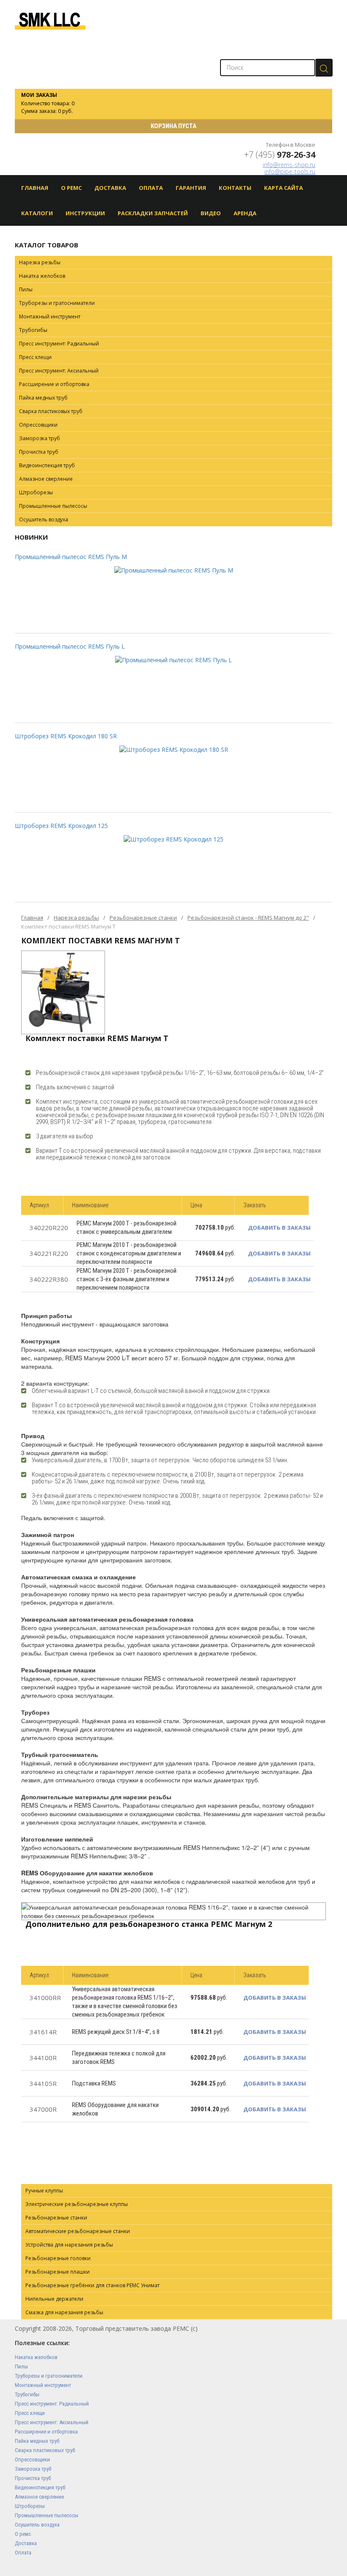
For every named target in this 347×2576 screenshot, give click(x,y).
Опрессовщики (38, 425)
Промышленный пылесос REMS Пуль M (71, 557)
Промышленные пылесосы (53, 506)
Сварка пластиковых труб (51, 411)
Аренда (245, 213)
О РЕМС (71, 188)
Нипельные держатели (54, 2299)
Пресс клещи (35, 357)
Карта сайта (284, 188)
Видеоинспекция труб (47, 465)
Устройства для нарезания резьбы (69, 2245)
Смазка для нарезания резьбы (64, 2312)
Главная (35, 188)
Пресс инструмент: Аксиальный (59, 371)
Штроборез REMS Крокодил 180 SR (66, 736)
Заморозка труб (40, 438)
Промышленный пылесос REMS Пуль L (70, 646)
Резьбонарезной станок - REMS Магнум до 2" (248, 918)
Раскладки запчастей (153, 213)
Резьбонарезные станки (143, 918)
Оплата (151, 188)
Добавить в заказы (279, 1228)
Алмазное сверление (46, 479)
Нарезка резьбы (40, 262)
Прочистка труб (39, 452)
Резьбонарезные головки (58, 2258)
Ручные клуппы (44, 2191)
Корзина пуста (173, 126)
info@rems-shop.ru (289, 165)
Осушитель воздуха (44, 519)
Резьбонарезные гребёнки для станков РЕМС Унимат (92, 2285)
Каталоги (37, 213)
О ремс (23, 2534)
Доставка (110, 188)
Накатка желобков (42, 276)
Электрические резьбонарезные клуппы (77, 2204)
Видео (211, 213)
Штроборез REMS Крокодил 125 (61, 826)
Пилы (26, 289)
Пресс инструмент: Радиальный (59, 344)
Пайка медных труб (43, 398)
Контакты (235, 188)
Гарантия (191, 188)
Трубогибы (33, 330)
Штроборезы (36, 492)
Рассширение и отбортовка (54, 384)
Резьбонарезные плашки (58, 2272)
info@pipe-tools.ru (290, 171)
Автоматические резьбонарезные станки (78, 2231)
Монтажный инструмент (50, 317)
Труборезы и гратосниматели (57, 303)
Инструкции (85, 213)
